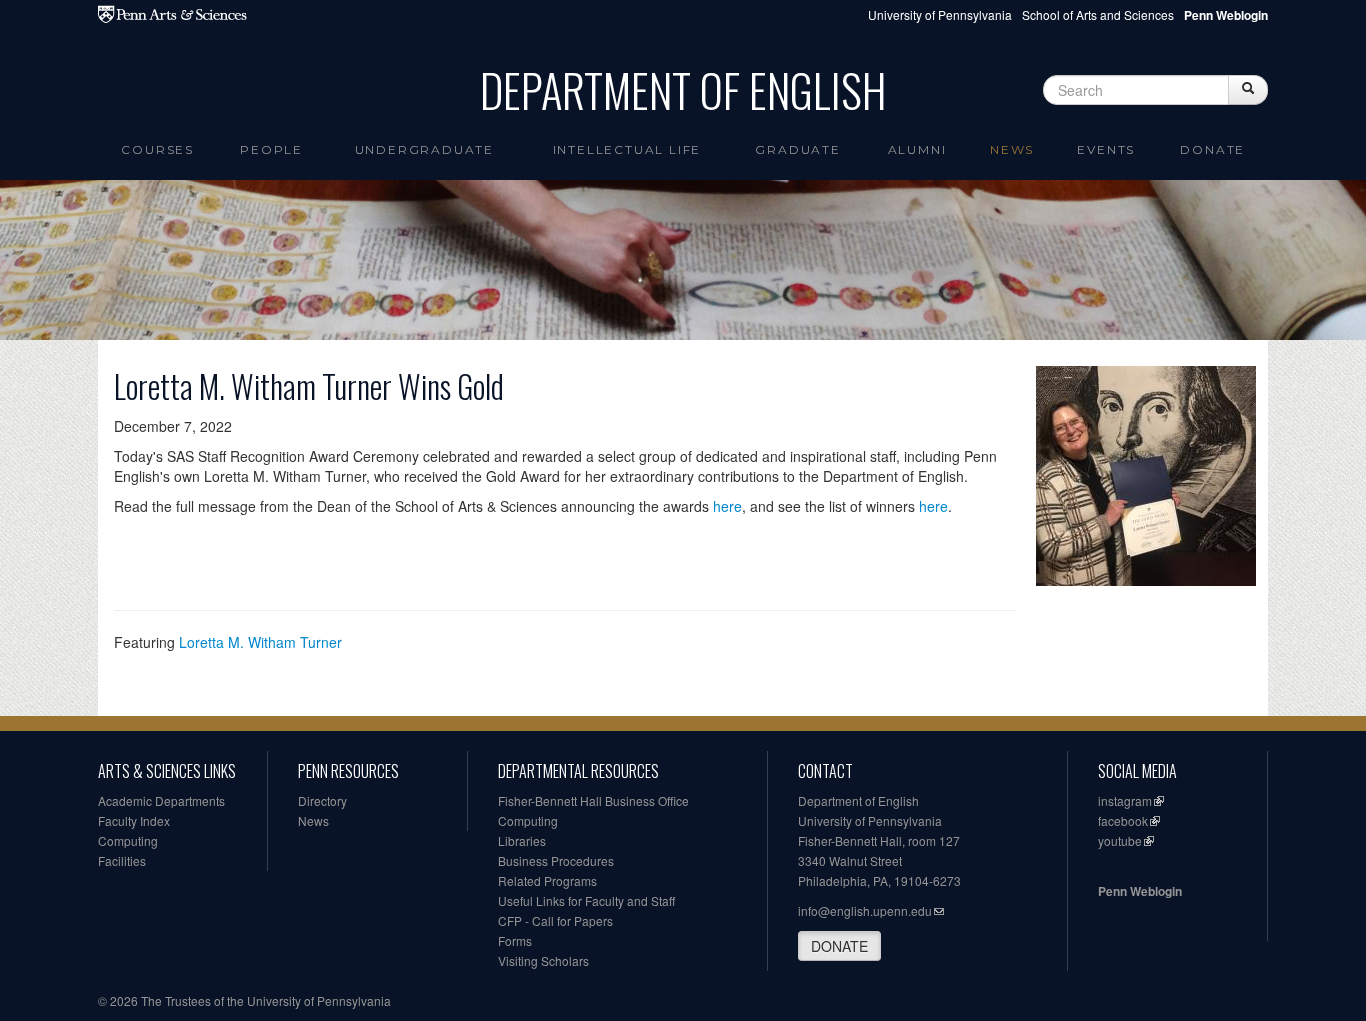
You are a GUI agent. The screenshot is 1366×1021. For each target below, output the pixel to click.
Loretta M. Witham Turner (260, 642)
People (271, 149)
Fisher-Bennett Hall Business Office (593, 800)
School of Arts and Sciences (1098, 14)
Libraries (522, 840)
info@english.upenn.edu (865, 910)
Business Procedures (556, 860)
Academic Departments (161, 800)
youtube (1120, 840)
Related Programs (547, 880)
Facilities (122, 860)
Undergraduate (424, 149)
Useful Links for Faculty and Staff (586, 900)
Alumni (917, 149)
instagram (1125, 800)
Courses (157, 149)
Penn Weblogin (1140, 891)
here (727, 506)
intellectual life (627, 149)
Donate (1212, 149)
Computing (128, 840)
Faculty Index (134, 820)
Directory (322, 800)
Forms (515, 940)
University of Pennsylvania (940, 14)
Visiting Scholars (543, 960)
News (1012, 149)
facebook (1123, 820)
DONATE (839, 946)
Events (1106, 149)
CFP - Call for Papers (555, 920)
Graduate (797, 149)
